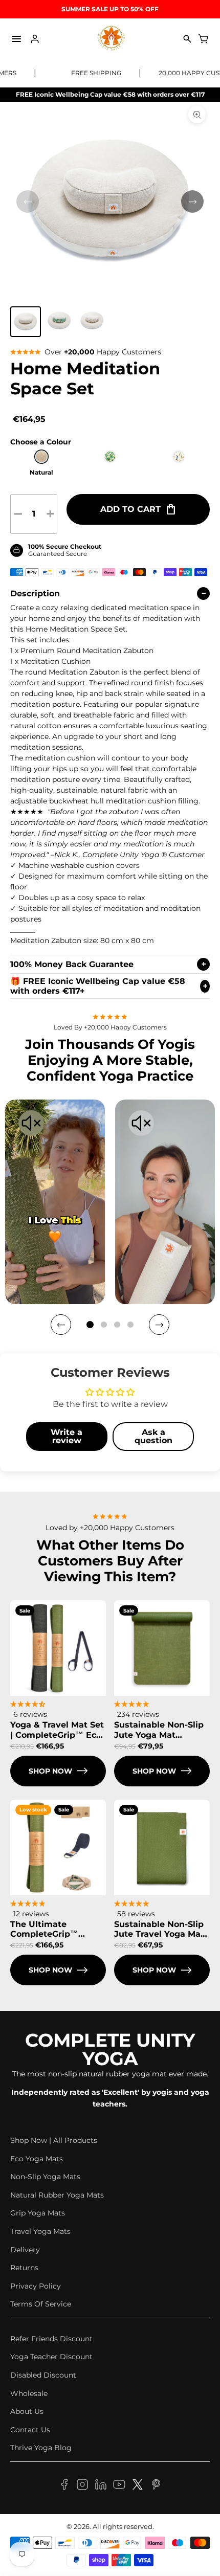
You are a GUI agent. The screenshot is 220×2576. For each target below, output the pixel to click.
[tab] (90, 1325)
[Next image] (192, 201)
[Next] (159, 1325)
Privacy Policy (36, 2286)
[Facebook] (64, 2486)
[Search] (187, 39)
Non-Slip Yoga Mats (45, 2177)
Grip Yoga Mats (38, 2213)
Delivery (25, 2250)
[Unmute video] (31, 1124)
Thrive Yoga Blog (41, 2448)
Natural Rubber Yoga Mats (57, 2195)
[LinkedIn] (101, 2486)
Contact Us (30, 2430)
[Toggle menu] (16, 39)
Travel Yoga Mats (40, 2231)
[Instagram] (82, 2486)
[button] (26, 322)
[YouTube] (119, 2486)
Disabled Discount (43, 2375)
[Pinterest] (156, 2486)
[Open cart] (204, 39)
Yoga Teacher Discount (51, 2357)
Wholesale (29, 2393)
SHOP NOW (50, 1771)
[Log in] (35, 39)
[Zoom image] (197, 115)
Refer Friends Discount (51, 2339)
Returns (24, 2268)
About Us (27, 2411)
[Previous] (61, 1325)
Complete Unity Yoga (110, 2049)
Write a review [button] (67, 1436)
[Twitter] (138, 2486)
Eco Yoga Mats (37, 2159)
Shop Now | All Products (54, 2140)
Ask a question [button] (153, 1436)
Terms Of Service (41, 2304)
